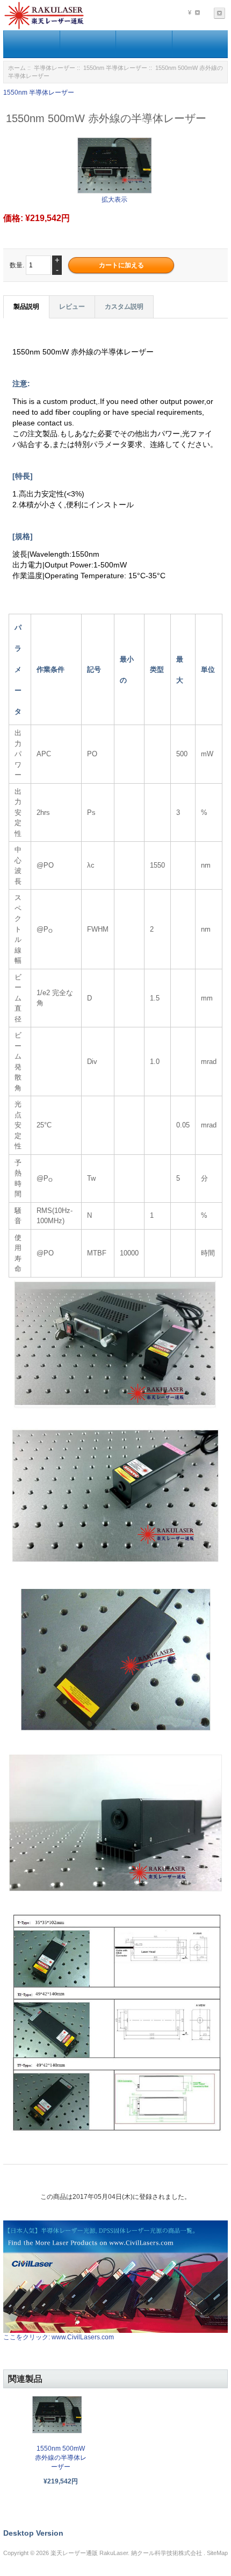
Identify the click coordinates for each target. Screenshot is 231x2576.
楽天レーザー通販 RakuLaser (89, 2553)
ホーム (17, 68)
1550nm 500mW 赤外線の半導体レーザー (61, 2458)
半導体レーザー (55, 68)
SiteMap (217, 2553)
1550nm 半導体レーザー (115, 68)
